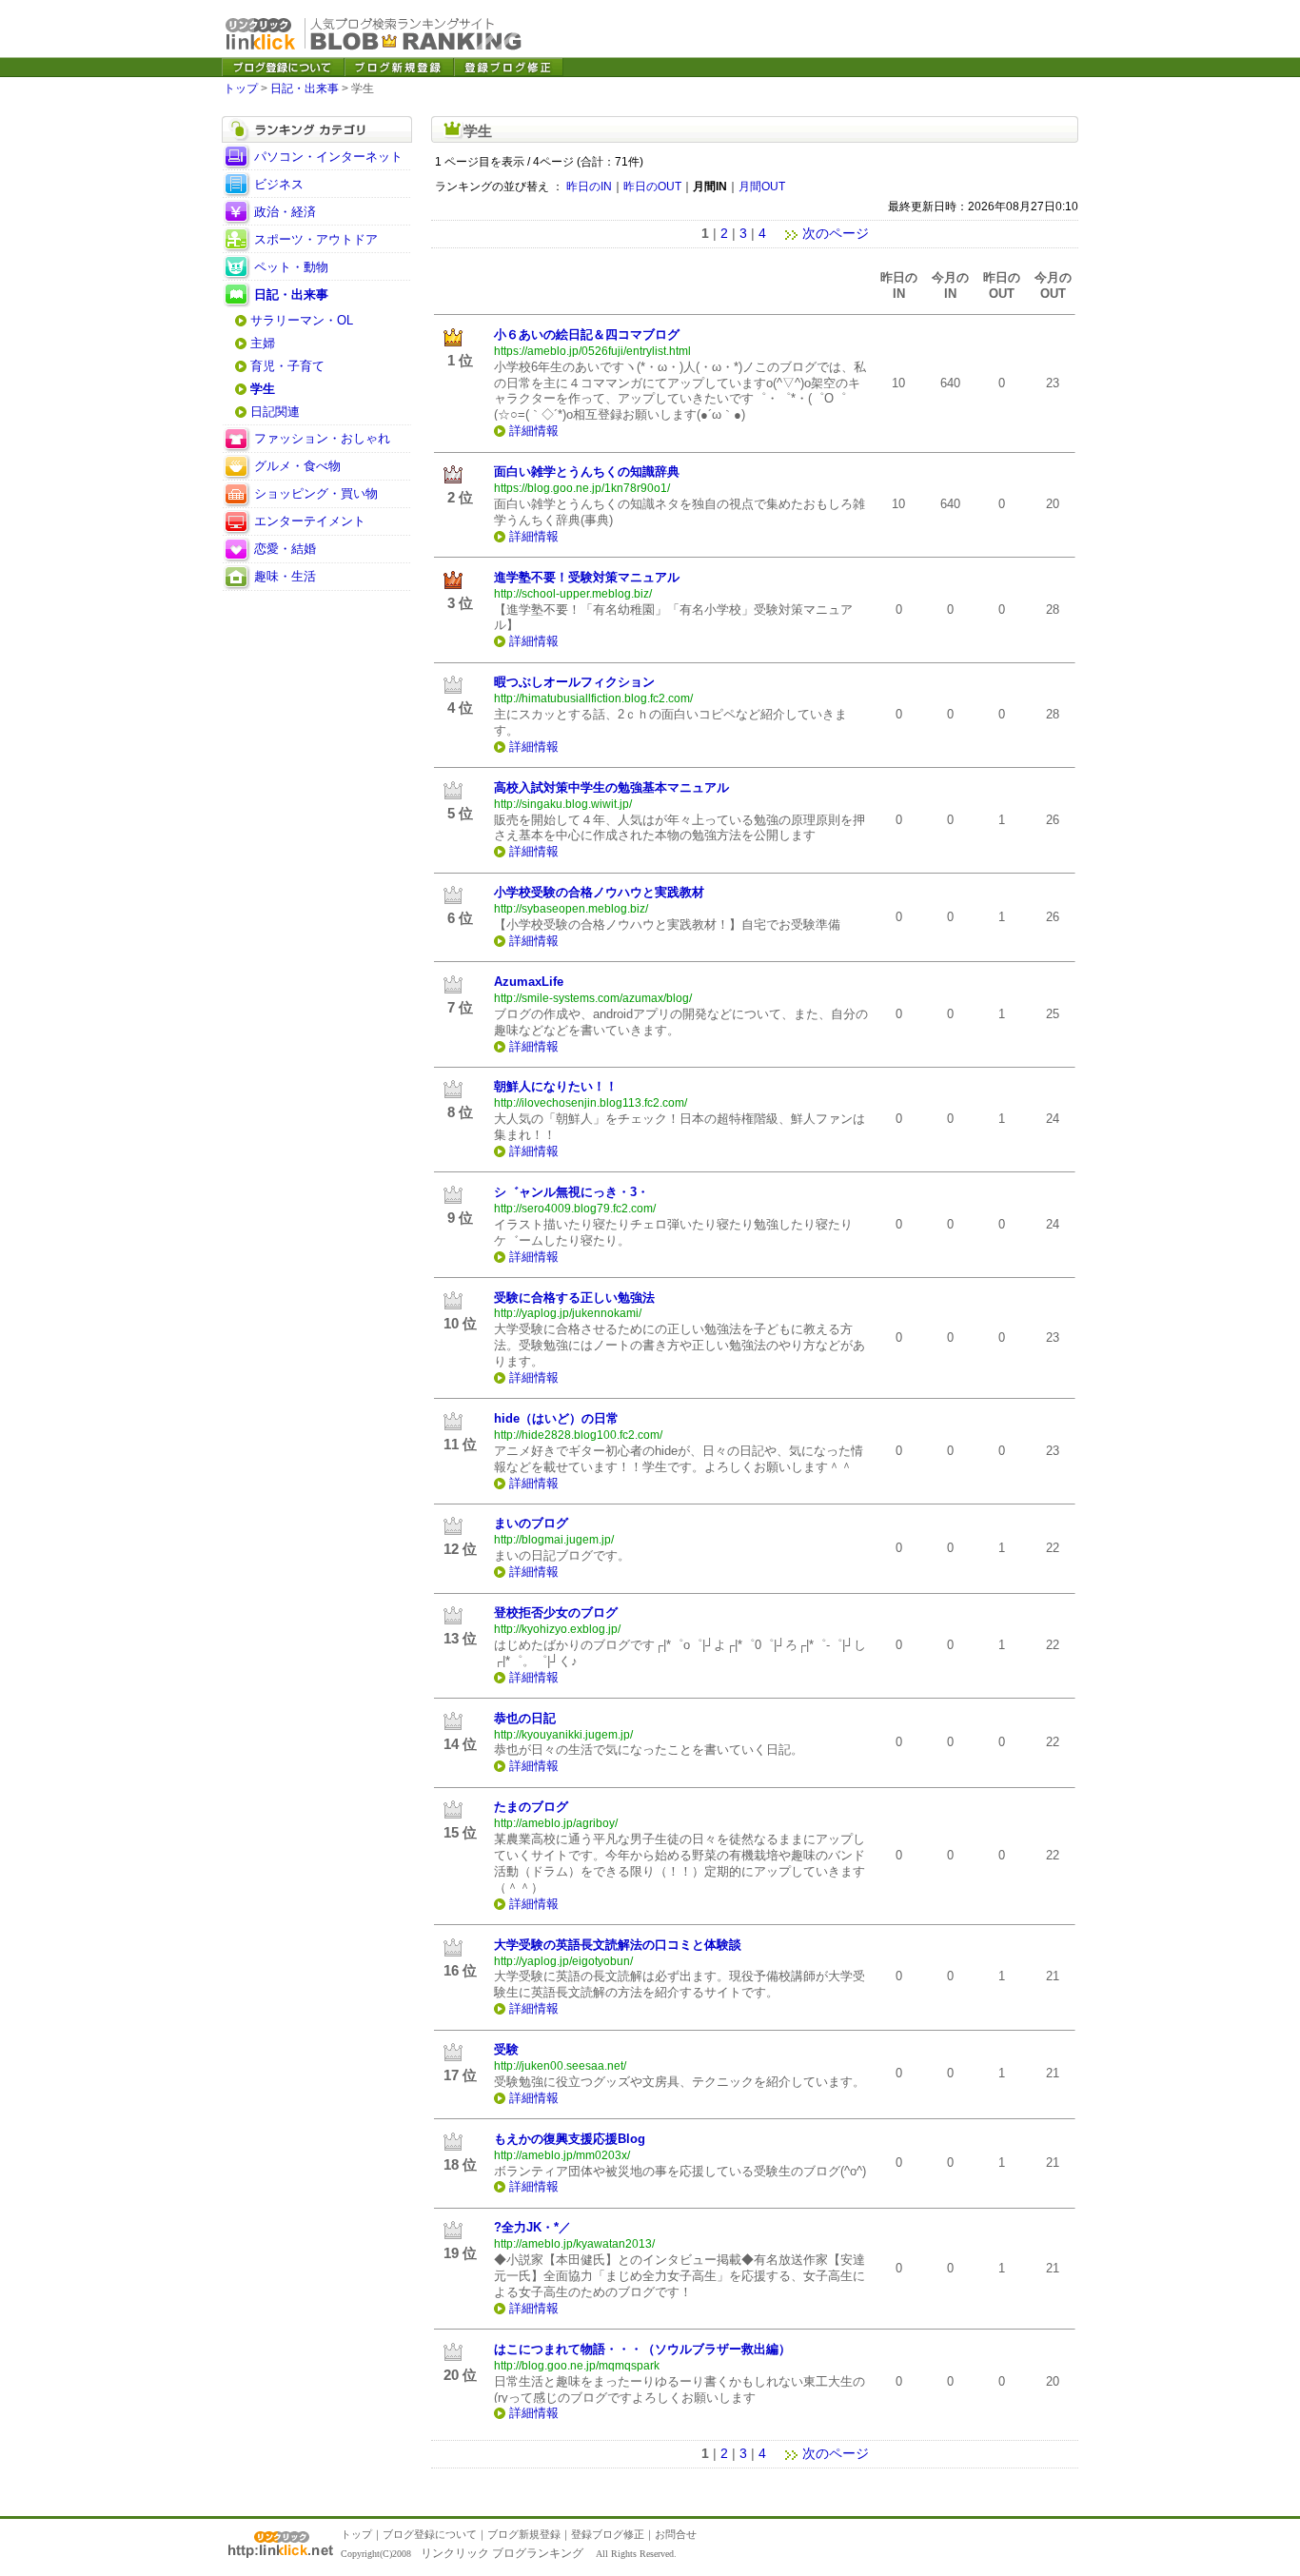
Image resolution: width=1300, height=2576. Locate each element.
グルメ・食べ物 (297, 466)
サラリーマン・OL (302, 320)
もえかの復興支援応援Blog (570, 2139)
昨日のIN (589, 187)
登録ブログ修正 (608, 2534)
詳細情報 (534, 431)
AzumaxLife (529, 982)
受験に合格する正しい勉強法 (574, 1298)
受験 (506, 2049)
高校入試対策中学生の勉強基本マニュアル (611, 787)
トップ (241, 88)
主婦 (263, 343)
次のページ (836, 233)
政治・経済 (285, 212)
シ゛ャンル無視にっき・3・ (571, 1192)
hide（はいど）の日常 (556, 1418)
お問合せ (676, 2534)
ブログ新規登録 (524, 2534)
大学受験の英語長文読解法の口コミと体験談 (618, 1945)
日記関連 (275, 412)
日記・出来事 (305, 88)
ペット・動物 (291, 267)
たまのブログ (531, 1807)
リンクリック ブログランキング (502, 2553)
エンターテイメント (310, 521)
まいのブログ (531, 1523)
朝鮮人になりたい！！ (556, 1086)
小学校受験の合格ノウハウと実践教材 (599, 892)
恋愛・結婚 (285, 549)
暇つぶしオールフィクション (574, 682)
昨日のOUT (652, 187)
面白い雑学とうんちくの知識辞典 (587, 472)
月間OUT (762, 187)
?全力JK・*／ (532, 2227)
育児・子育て (287, 366)
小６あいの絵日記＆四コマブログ (587, 334)
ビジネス (279, 184)
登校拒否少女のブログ (556, 1612)
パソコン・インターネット (328, 157)
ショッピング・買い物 (316, 493)
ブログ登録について (430, 2534)
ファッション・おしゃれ (322, 438)
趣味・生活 (285, 576)
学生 (263, 389)
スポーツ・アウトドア (316, 239)
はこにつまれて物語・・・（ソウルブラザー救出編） (642, 2349)
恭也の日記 (525, 1718)
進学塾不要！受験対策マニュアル (587, 577)
